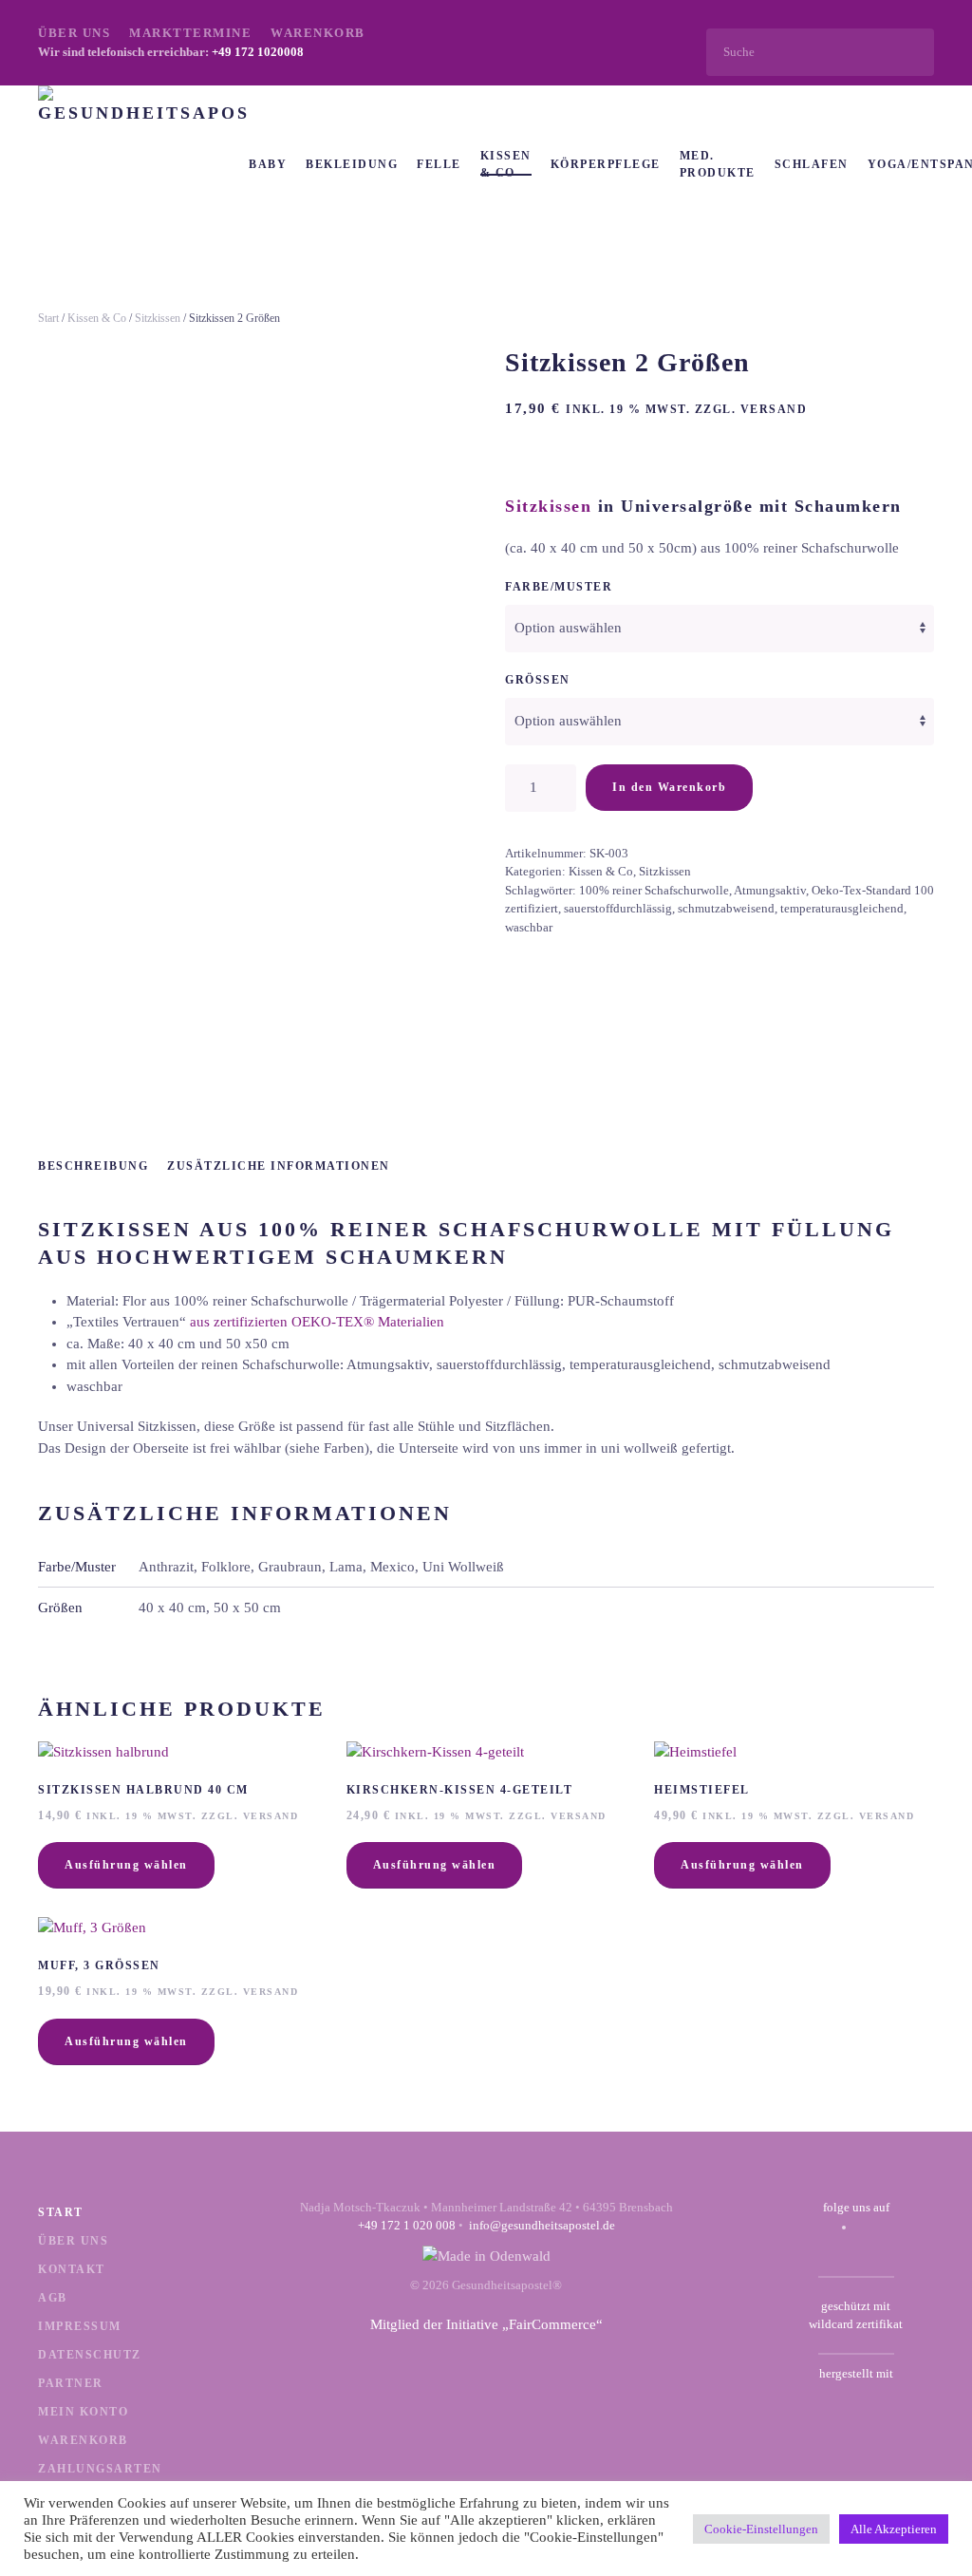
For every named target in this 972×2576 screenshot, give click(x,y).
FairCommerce (552, 2324)
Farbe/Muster (559, 587)
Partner (71, 2383)
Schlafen (812, 164)
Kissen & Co (506, 164)
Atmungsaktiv (770, 890)
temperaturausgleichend (842, 908)
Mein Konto (83, 2412)
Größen (538, 680)
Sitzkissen (158, 318)
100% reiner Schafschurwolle (654, 890)
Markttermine (190, 33)
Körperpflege (606, 164)
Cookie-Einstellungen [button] (761, 2529)
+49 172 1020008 (258, 52)
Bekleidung (352, 164)
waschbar (529, 927)
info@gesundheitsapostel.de (542, 2225)
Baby (268, 164)
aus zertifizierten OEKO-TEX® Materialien (317, 1322)
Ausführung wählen (126, 1865)
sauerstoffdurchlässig (618, 908)
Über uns (74, 33)
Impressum (80, 2326)
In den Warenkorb (669, 787)
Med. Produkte (718, 164)
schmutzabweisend (726, 908)
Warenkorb (318, 33)
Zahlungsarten (100, 2469)
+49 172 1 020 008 (407, 2225)
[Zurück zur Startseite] (143, 164)
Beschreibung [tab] (93, 1166)
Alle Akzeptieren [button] (894, 2529)
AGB (53, 2298)
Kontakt (72, 2269)
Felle (439, 164)
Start (48, 318)
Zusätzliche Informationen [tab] (279, 1166)
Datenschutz (90, 2355)
